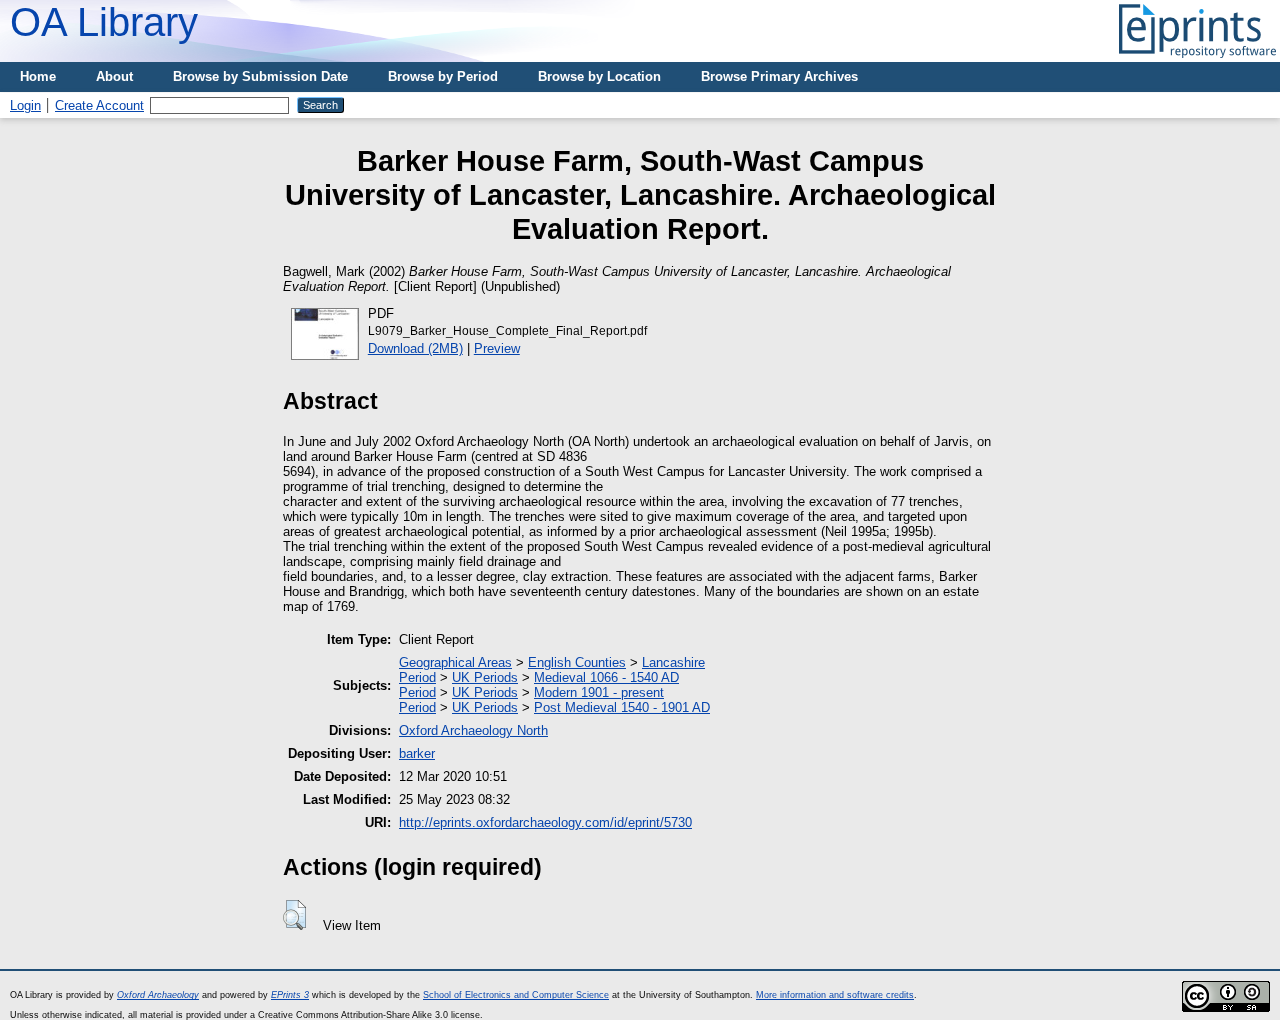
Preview (497, 348)
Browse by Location (599, 76)
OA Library (104, 22)
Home (38, 76)
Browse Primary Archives (779, 76)
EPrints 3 (290, 995)
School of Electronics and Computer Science (516, 995)
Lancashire (673, 662)
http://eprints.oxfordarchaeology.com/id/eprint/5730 (545, 822)
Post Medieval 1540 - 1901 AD (622, 707)
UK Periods (485, 677)
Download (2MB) (415, 348)
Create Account (99, 105)
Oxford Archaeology (158, 995)
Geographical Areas (455, 662)
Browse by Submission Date (260, 76)
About (114, 76)
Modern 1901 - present (599, 692)
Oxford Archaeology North (473, 730)
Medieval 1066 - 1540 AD (606, 677)
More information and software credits (835, 995)
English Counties (577, 662)
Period (417, 677)
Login (25, 105)
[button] (294, 915)
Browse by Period (443, 76)
